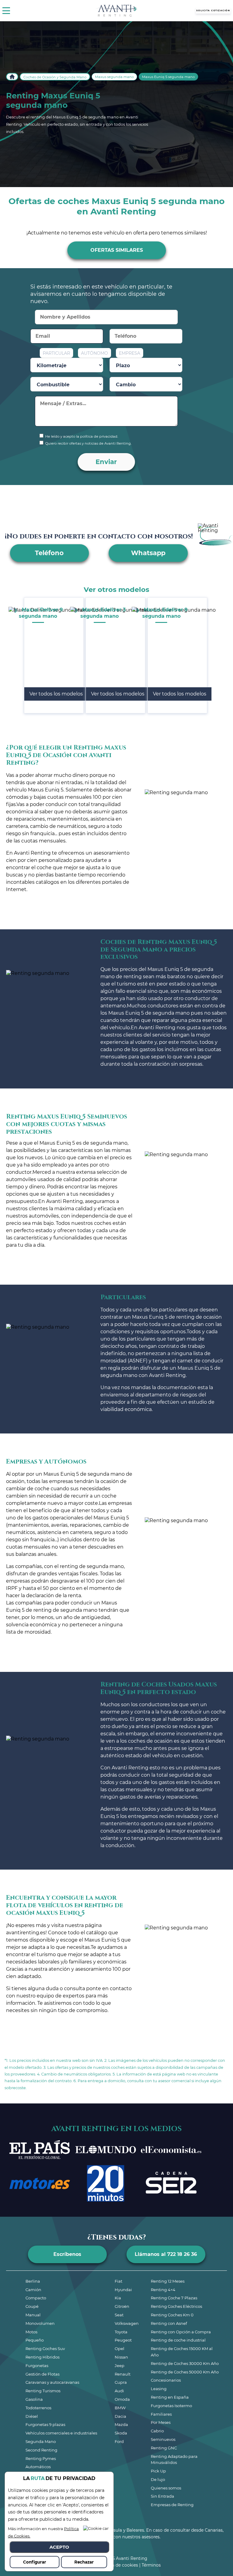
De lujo (158, 2479)
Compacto (36, 2298)
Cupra (121, 2382)
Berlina (33, 2281)
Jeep (120, 2366)
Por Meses (161, 2422)
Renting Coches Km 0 (172, 2315)
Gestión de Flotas (42, 2374)
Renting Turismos (43, 2391)
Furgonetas (37, 2366)
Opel (120, 2349)
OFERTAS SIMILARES (117, 250)
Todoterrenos (38, 2408)
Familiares (161, 2414)
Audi (119, 2391)
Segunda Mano (41, 2441)
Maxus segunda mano (114, 77)
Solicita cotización (213, 10)
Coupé (32, 2306)
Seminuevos (163, 2439)
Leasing (159, 2389)
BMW (120, 2408)
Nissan (121, 2357)
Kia (118, 2298)
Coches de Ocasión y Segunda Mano (55, 77)
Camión (33, 2290)
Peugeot (123, 2340)
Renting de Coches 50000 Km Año (185, 2372)
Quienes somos (166, 2488)
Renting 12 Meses (168, 2281)
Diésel (32, 2416)
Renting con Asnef (169, 2323)
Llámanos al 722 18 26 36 (166, 2254)
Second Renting (41, 2450)
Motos (31, 2332)
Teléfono (49, 553)
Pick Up (158, 2471)
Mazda (121, 2424)
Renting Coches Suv (45, 2349)
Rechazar (84, 2562)
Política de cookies (118, 2565)
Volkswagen (127, 2323)
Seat (119, 2315)
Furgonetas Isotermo (171, 2406)
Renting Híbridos (42, 2357)
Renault (123, 2374)
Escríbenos (67, 2254)
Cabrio (157, 2431)
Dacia (120, 2416)
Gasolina (34, 2399)
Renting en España (170, 2397)
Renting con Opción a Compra (181, 2332)
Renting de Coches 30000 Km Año (185, 2363)
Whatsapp (148, 553)
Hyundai (123, 2290)
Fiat (118, 2281)
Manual (33, 2315)
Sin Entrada (162, 2496)
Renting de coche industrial (178, 2340)
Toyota (121, 2332)
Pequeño (35, 2340)
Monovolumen (40, 2323)
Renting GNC (164, 2448)
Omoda (122, 2399)
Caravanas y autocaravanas (52, 2382)
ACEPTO (59, 2547)
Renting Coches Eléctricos (176, 2306)
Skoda (121, 2433)
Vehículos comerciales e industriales (61, 2433)
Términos (151, 2565)
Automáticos (38, 2467)
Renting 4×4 (163, 2290)
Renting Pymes (41, 2458)
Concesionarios (166, 2380)
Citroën (122, 2306)
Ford (119, 2441)
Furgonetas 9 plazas (45, 2424)
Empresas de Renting (172, 2505)
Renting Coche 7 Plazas (174, 2298)
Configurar (35, 2562)
